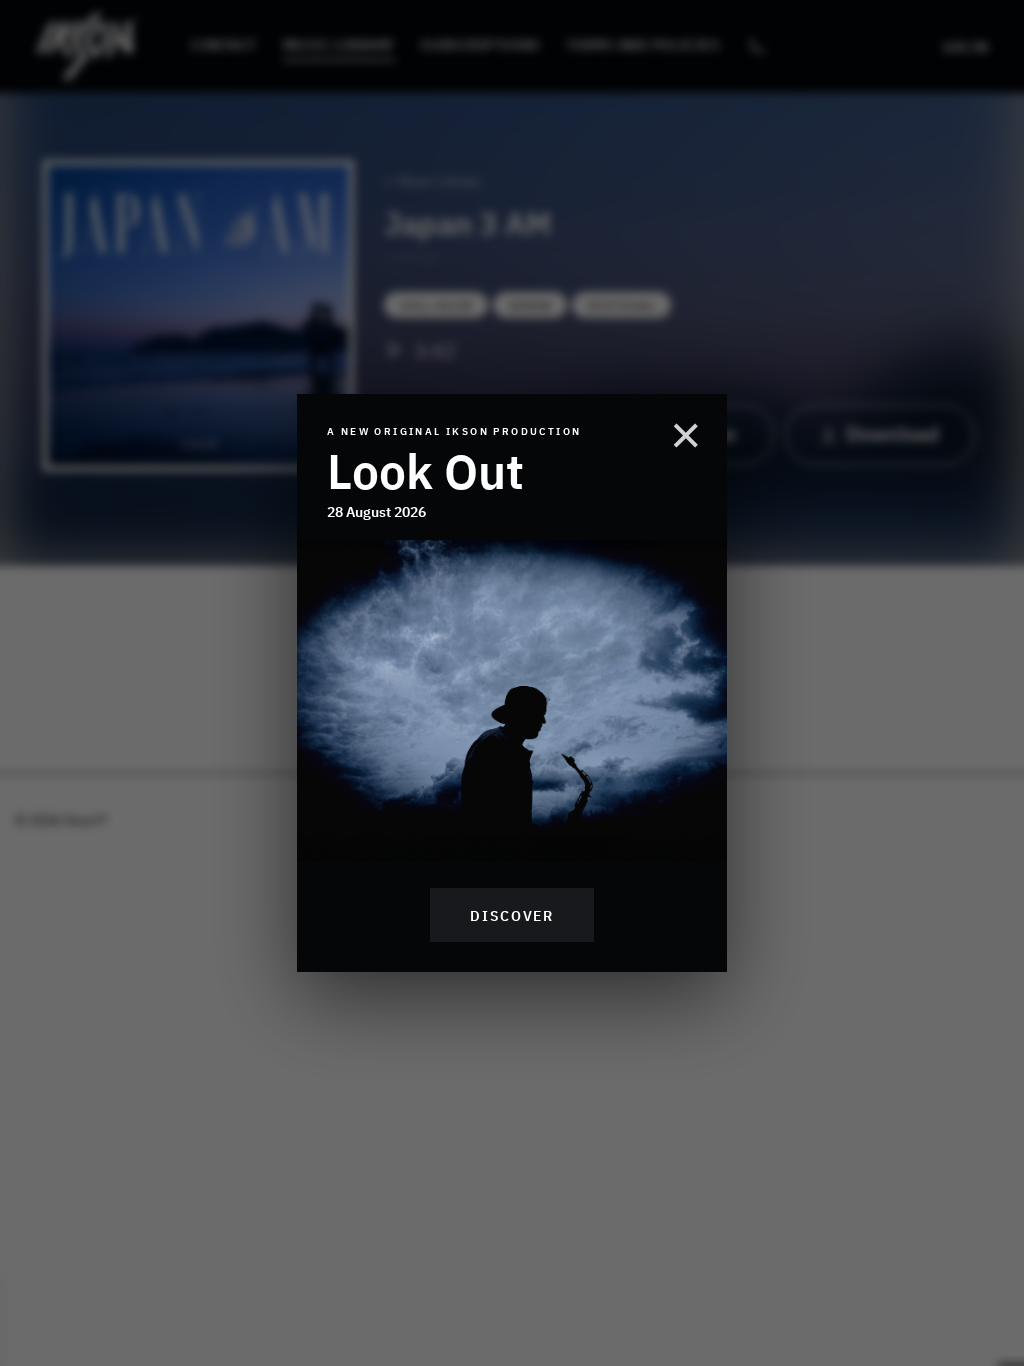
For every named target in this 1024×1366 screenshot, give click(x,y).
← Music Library (432, 180)
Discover (511, 915)
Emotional (621, 305)
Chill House (436, 305)
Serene (530, 305)
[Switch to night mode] (757, 46)
